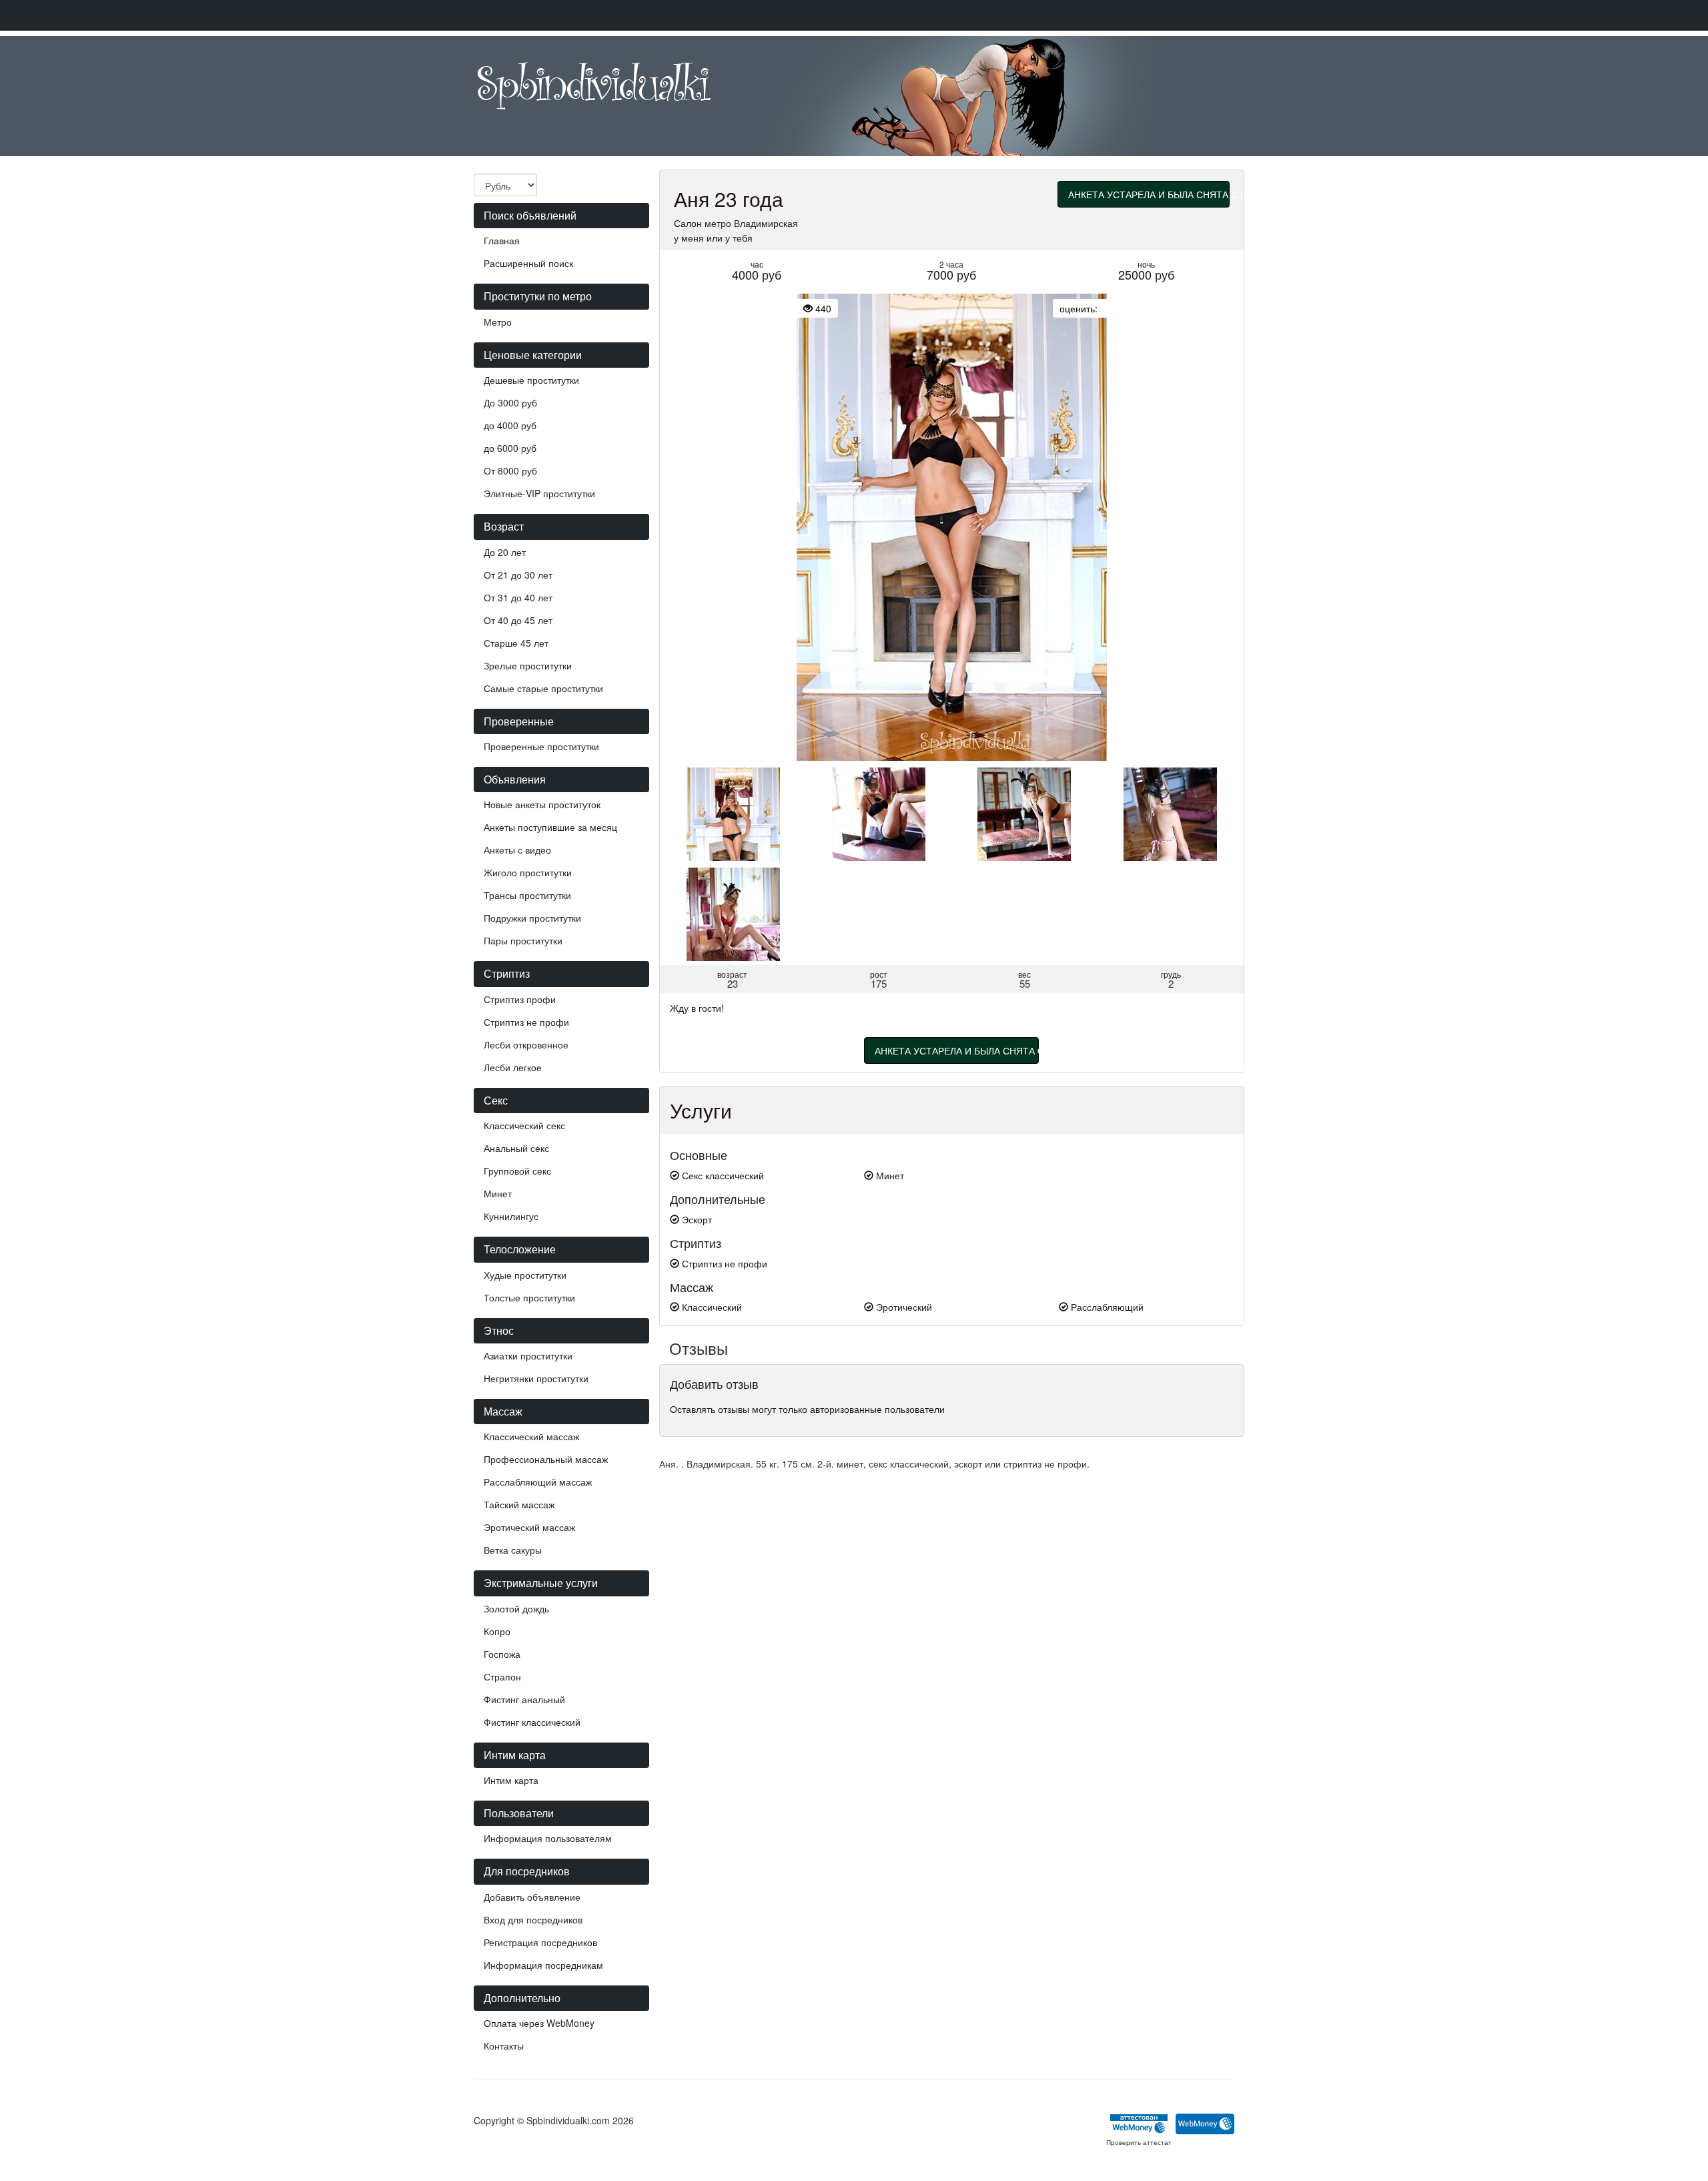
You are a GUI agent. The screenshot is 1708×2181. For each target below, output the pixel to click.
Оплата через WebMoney (539, 2023)
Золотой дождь (516, 1608)
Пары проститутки (523, 940)
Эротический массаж (529, 1527)
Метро (498, 322)
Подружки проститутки (532, 918)
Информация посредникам (543, 1965)
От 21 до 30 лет (518, 575)
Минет (498, 1193)
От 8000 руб (510, 471)
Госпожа (502, 1654)
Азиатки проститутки (528, 1355)
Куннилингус (511, 1216)
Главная (502, 240)
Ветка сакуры (513, 1550)
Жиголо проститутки (528, 872)
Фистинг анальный (524, 1699)
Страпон (502, 1676)
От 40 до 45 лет (518, 620)
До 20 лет (505, 552)
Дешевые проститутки (531, 380)
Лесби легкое (513, 1067)
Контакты (504, 2046)
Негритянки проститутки (536, 1378)
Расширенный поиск (528, 263)
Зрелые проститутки (528, 665)
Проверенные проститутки (541, 746)
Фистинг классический (532, 1722)
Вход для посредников (533, 1919)
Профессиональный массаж (546, 1459)
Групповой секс (517, 1171)
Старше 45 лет (516, 643)
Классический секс (524, 1125)
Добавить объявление (532, 1897)
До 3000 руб (510, 402)
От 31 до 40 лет (518, 597)
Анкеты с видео (517, 850)
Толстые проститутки (529, 1297)
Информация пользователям (548, 1838)
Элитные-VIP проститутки (539, 493)
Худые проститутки (525, 1275)
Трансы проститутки (527, 895)
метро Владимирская (751, 223)
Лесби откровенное (526, 1044)
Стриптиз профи (520, 999)
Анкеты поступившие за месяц (550, 827)
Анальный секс (516, 1148)
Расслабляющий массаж (538, 1482)
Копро (497, 1631)
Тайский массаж (519, 1504)
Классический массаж (531, 1436)
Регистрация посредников (540, 1942)
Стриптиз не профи (526, 1022)
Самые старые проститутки (543, 688)
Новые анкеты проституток (542, 804)
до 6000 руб (510, 448)
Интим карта (511, 1780)
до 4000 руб (510, 425)
